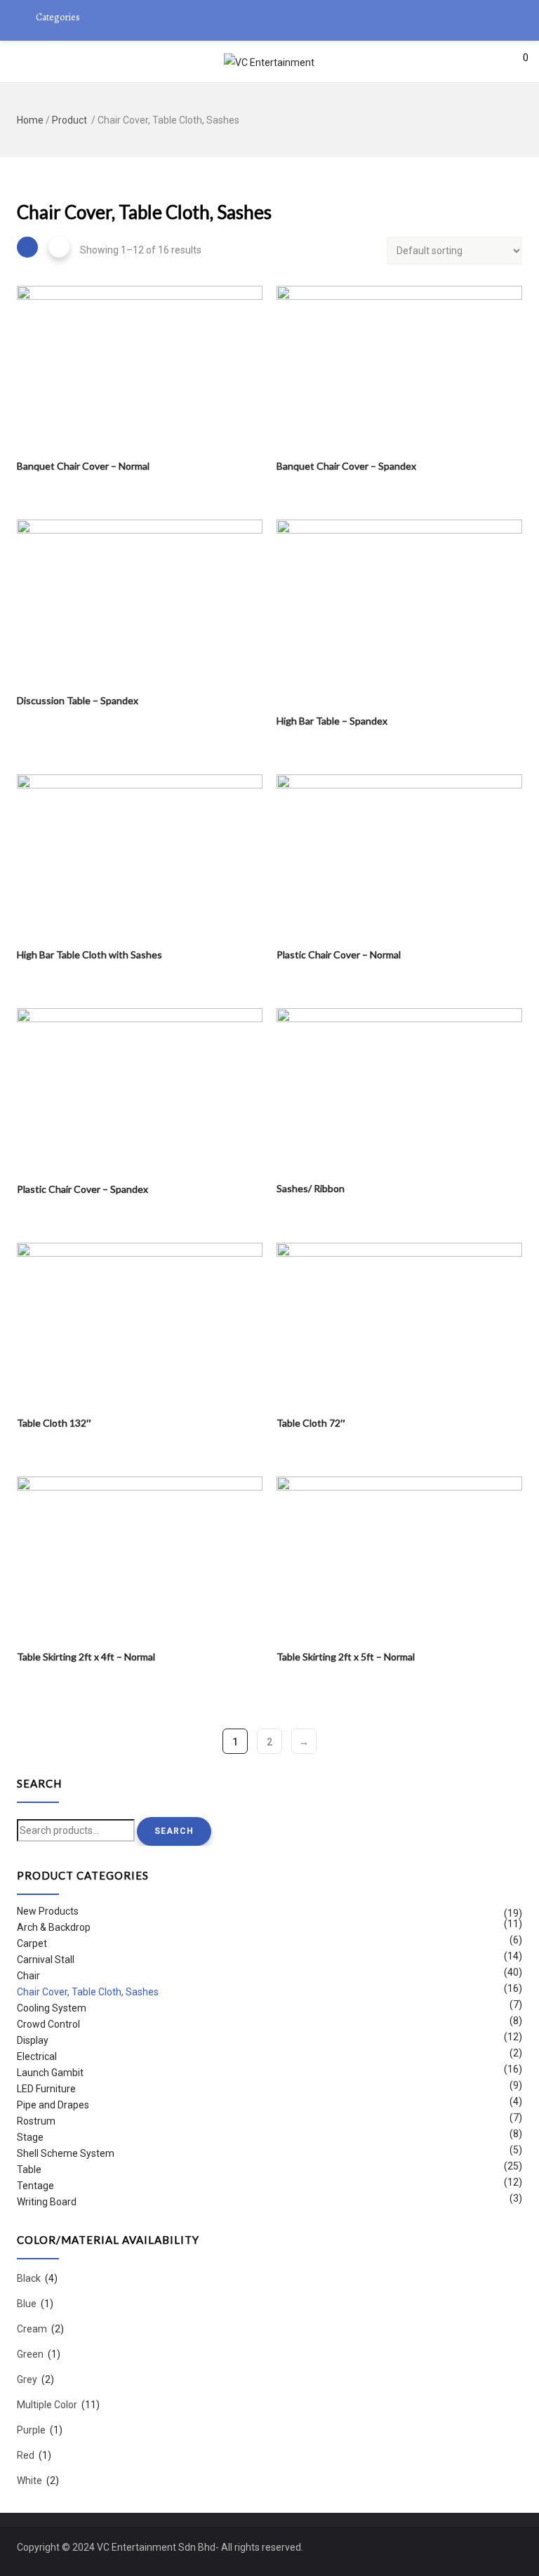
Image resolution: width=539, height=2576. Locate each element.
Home (30, 120)
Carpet (32, 1943)
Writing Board (47, 2202)
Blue (27, 2304)
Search (174, 1831)
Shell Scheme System (66, 2153)
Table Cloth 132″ (54, 1423)
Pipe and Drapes (53, 2105)
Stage (30, 2137)
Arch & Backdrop (54, 1927)
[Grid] (27, 247)
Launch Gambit (50, 2073)
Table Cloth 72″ (311, 1423)
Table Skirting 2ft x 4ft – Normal (86, 1657)
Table (29, 2169)
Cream (32, 2329)
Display (33, 2040)
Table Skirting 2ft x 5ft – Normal (346, 1657)
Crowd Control (48, 2024)
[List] (59, 247)
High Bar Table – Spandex (332, 721)
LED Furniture (46, 2089)
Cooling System (52, 2008)
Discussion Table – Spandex (78, 700)
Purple (31, 2430)
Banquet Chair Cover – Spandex (346, 466)
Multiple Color (47, 2405)
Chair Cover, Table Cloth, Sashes (88, 1992)
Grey (27, 2379)
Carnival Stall (46, 1960)
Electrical (37, 2056)
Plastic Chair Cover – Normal (339, 955)
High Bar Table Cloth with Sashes (89, 955)
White (29, 2481)
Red (26, 2455)
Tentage (35, 2186)
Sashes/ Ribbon (311, 1188)
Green (30, 2354)
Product (69, 120)
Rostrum (36, 2121)
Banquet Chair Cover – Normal (83, 466)
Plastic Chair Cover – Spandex (82, 1189)
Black (29, 2279)
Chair (28, 1976)
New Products (48, 1913)
